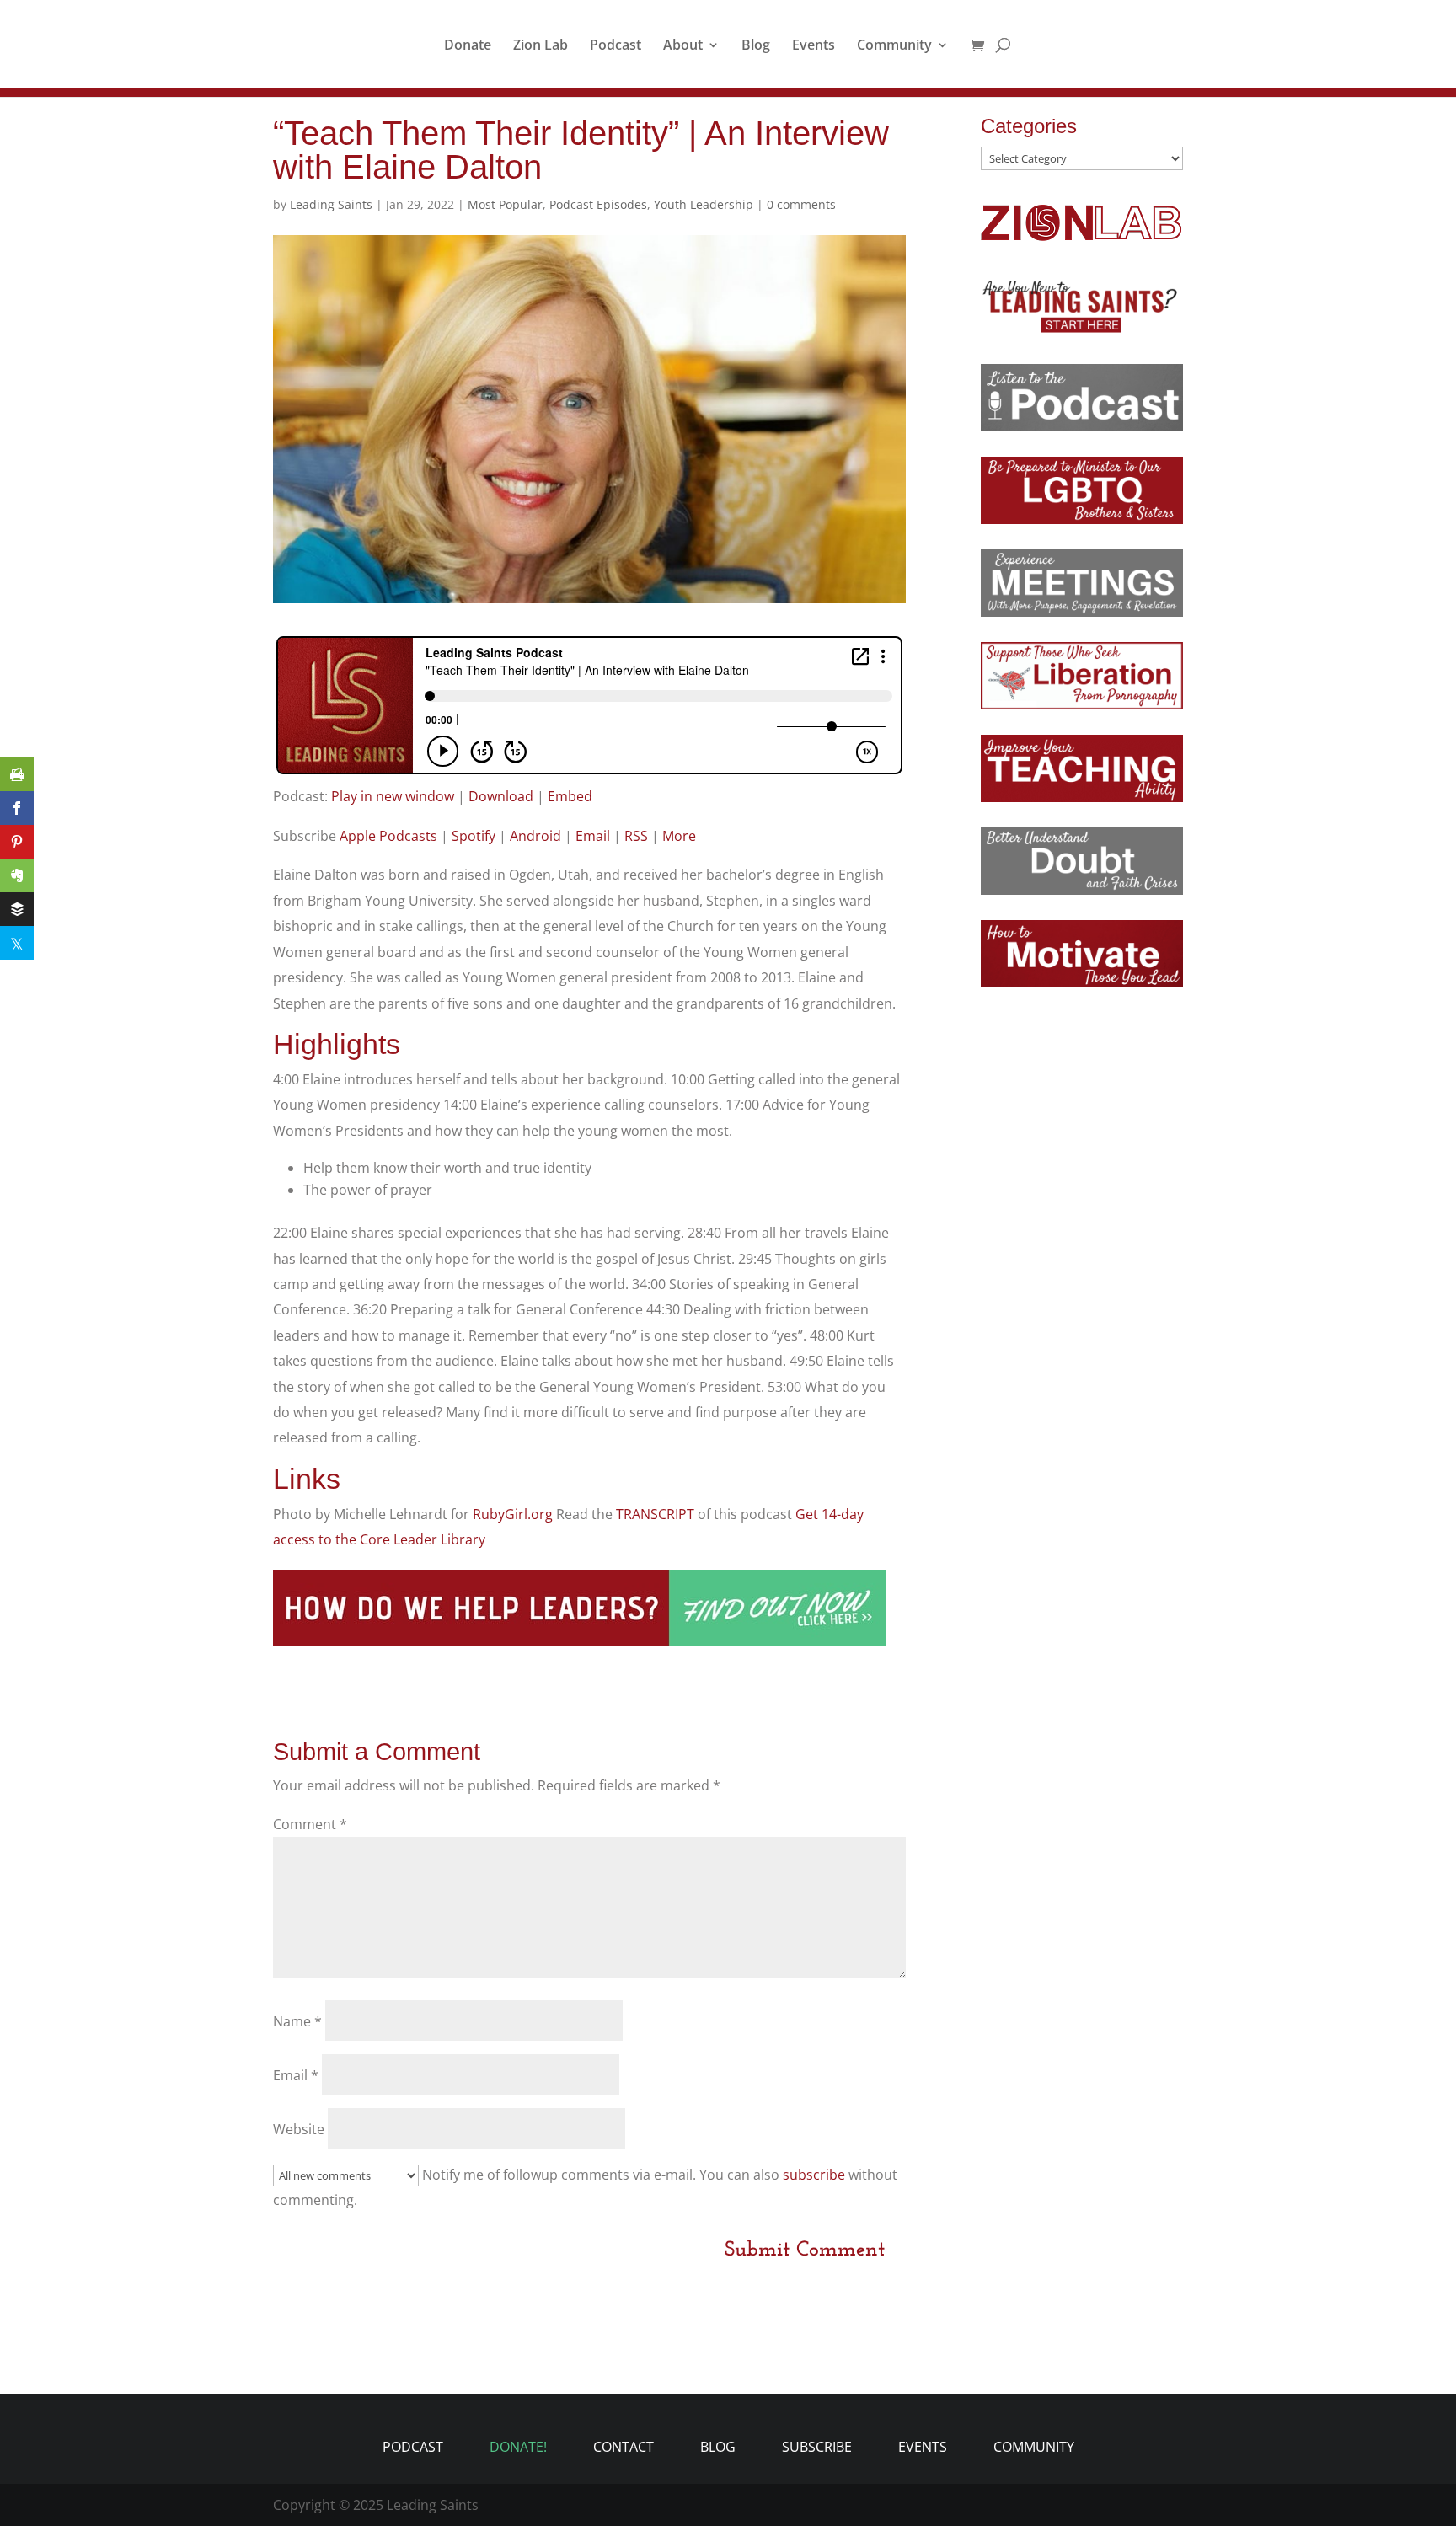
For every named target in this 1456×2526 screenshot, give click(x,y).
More (679, 836)
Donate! (518, 2447)
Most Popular (505, 204)
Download (501, 796)
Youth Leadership (704, 204)
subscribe (814, 2175)
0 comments (801, 204)
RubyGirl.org (513, 1514)
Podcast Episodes (598, 204)
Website (299, 2129)
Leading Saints (331, 204)
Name (297, 2021)
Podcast (616, 46)
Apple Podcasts (388, 836)
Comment (310, 1824)
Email (593, 836)
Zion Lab (541, 46)
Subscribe (817, 2447)
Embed (570, 796)
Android (535, 836)
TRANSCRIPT (657, 1514)
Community (894, 46)
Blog (756, 46)
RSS (636, 836)
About (683, 46)
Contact (624, 2447)
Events (814, 46)
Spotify (474, 836)
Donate (468, 46)
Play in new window (393, 796)
